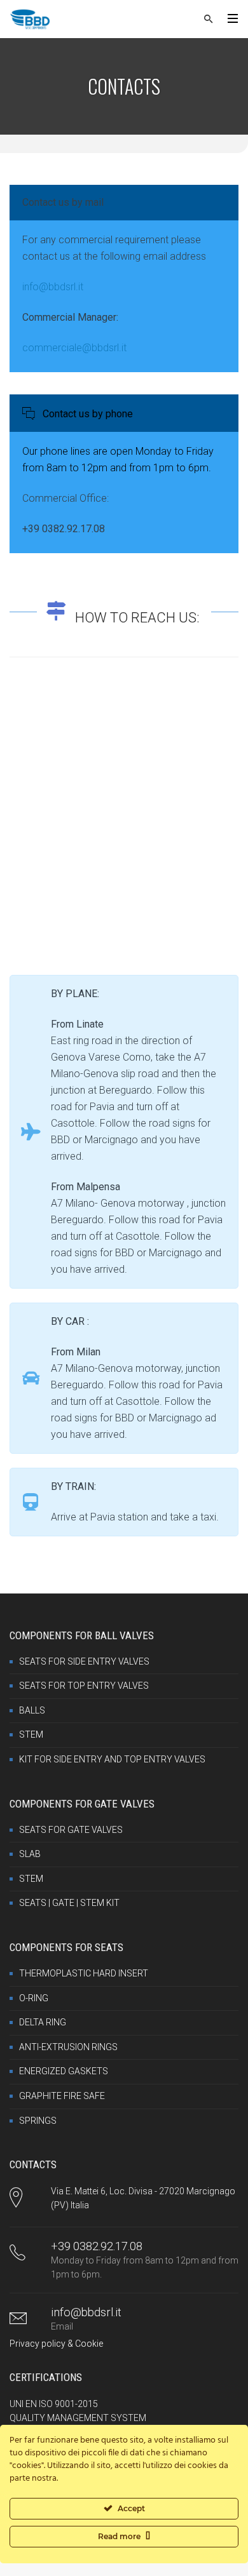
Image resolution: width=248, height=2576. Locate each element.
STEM (31, 1734)
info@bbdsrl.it (53, 287)
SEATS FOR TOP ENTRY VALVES (84, 1686)
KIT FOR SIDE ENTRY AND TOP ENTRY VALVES (112, 1759)
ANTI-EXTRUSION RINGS (68, 2047)
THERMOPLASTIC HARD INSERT (84, 1973)
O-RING (34, 1998)
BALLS (32, 1710)
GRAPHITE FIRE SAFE (62, 2096)
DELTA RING (43, 2022)
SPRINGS (38, 2121)
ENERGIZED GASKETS (64, 2071)
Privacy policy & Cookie (56, 2344)
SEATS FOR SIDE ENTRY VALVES (84, 1661)
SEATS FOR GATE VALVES (71, 1830)
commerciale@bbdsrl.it (74, 348)
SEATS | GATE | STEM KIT (69, 1903)
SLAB (30, 1854)
